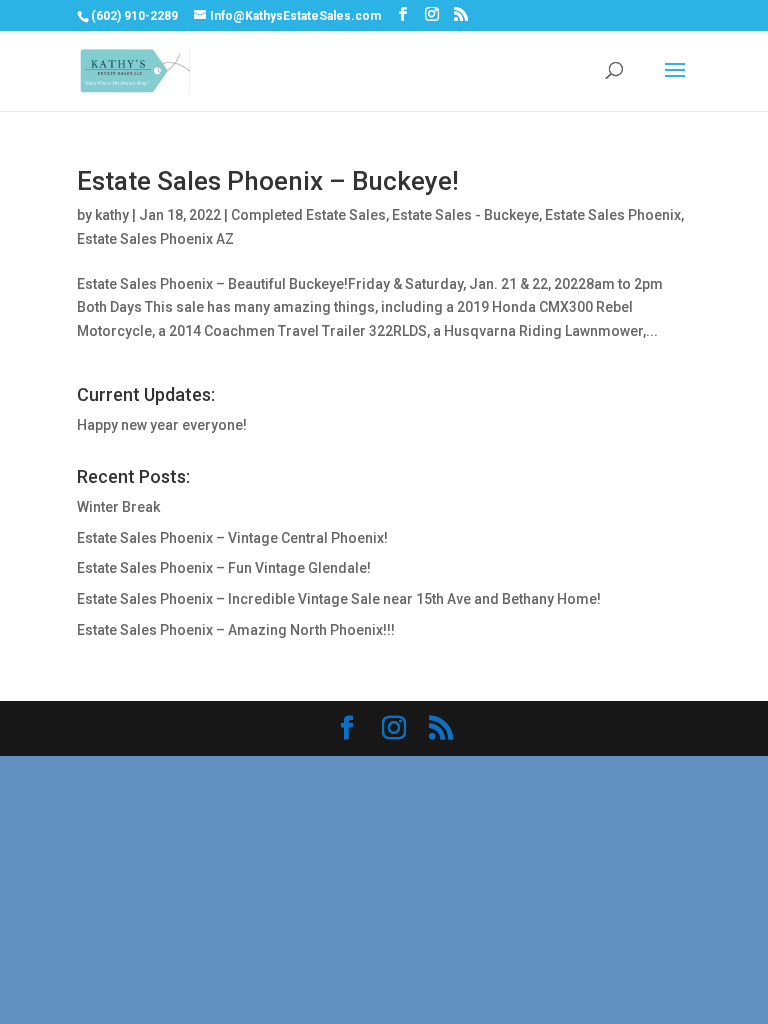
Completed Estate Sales (308, 215)
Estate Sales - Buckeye (465, 215)
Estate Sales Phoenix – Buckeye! (268, 181)
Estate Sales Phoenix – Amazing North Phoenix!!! (236, 630)
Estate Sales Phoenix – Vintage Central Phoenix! (232, 538)
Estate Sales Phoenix (613, 215)
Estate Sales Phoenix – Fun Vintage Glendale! (224, 568)
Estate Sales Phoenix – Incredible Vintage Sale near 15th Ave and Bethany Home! (339, 599)
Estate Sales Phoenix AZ (155, 239)
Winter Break (118, 507)
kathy (112, 215)
